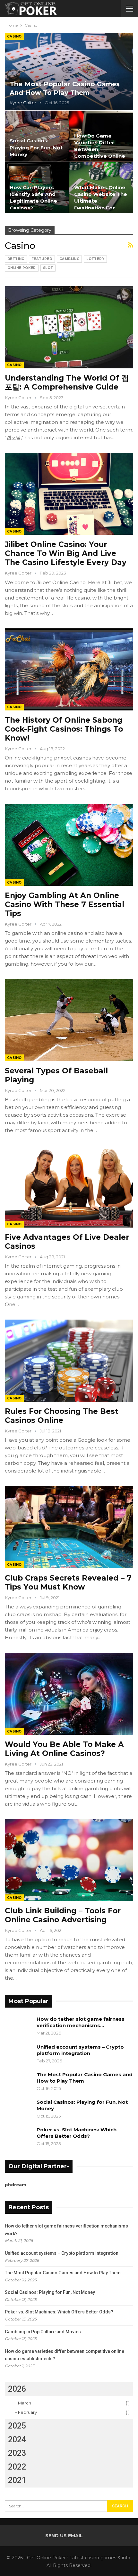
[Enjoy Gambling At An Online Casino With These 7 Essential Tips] (69, 845)
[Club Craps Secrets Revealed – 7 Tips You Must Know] (69, 1527)
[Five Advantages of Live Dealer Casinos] (69, 1187)
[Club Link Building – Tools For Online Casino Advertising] (69, 1860)
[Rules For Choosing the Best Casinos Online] (69, 1361)
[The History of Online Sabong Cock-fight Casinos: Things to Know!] (69, 669)
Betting (16, 259)
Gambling (69, 259)
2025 (17, 2426)
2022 (17, 2467)
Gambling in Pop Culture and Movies (43, 2332)
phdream (16, 2185)
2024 (17, 2440)
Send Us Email (64, 2536)
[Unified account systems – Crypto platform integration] (19, 2054)
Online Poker (22, 268)
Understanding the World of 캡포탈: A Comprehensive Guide (67, 382)
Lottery (95, 259)
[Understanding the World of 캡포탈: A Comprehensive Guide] (69, 327)
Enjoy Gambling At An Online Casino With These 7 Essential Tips (65, 904)
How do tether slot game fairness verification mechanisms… (81, 2022)
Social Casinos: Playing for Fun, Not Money (36, 147)
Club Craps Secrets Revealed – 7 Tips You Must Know (68, 1582)
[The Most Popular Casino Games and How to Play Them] (69, 71)
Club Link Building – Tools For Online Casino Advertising (63, 1915)
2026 (17, 2389)
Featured (42, 259)
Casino (14, 36)
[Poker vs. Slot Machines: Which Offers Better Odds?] (19, 2137)
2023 (17, 2453)
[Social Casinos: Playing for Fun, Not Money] (37, 136)
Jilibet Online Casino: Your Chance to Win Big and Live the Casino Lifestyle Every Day (66, 553)
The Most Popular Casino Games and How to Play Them (63, 2273)
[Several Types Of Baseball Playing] (69, 1020)
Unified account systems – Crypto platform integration (80, 2050)
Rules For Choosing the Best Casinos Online (62, 1416)
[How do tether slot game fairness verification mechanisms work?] (19, 2026)
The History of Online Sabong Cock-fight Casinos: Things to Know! (64, 729)
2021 (17, 2480)
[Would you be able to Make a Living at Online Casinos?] (69, 1694)
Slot (48, 268)
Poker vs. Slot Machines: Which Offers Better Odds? (77, 2133)
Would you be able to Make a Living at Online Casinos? (64, 1749)
